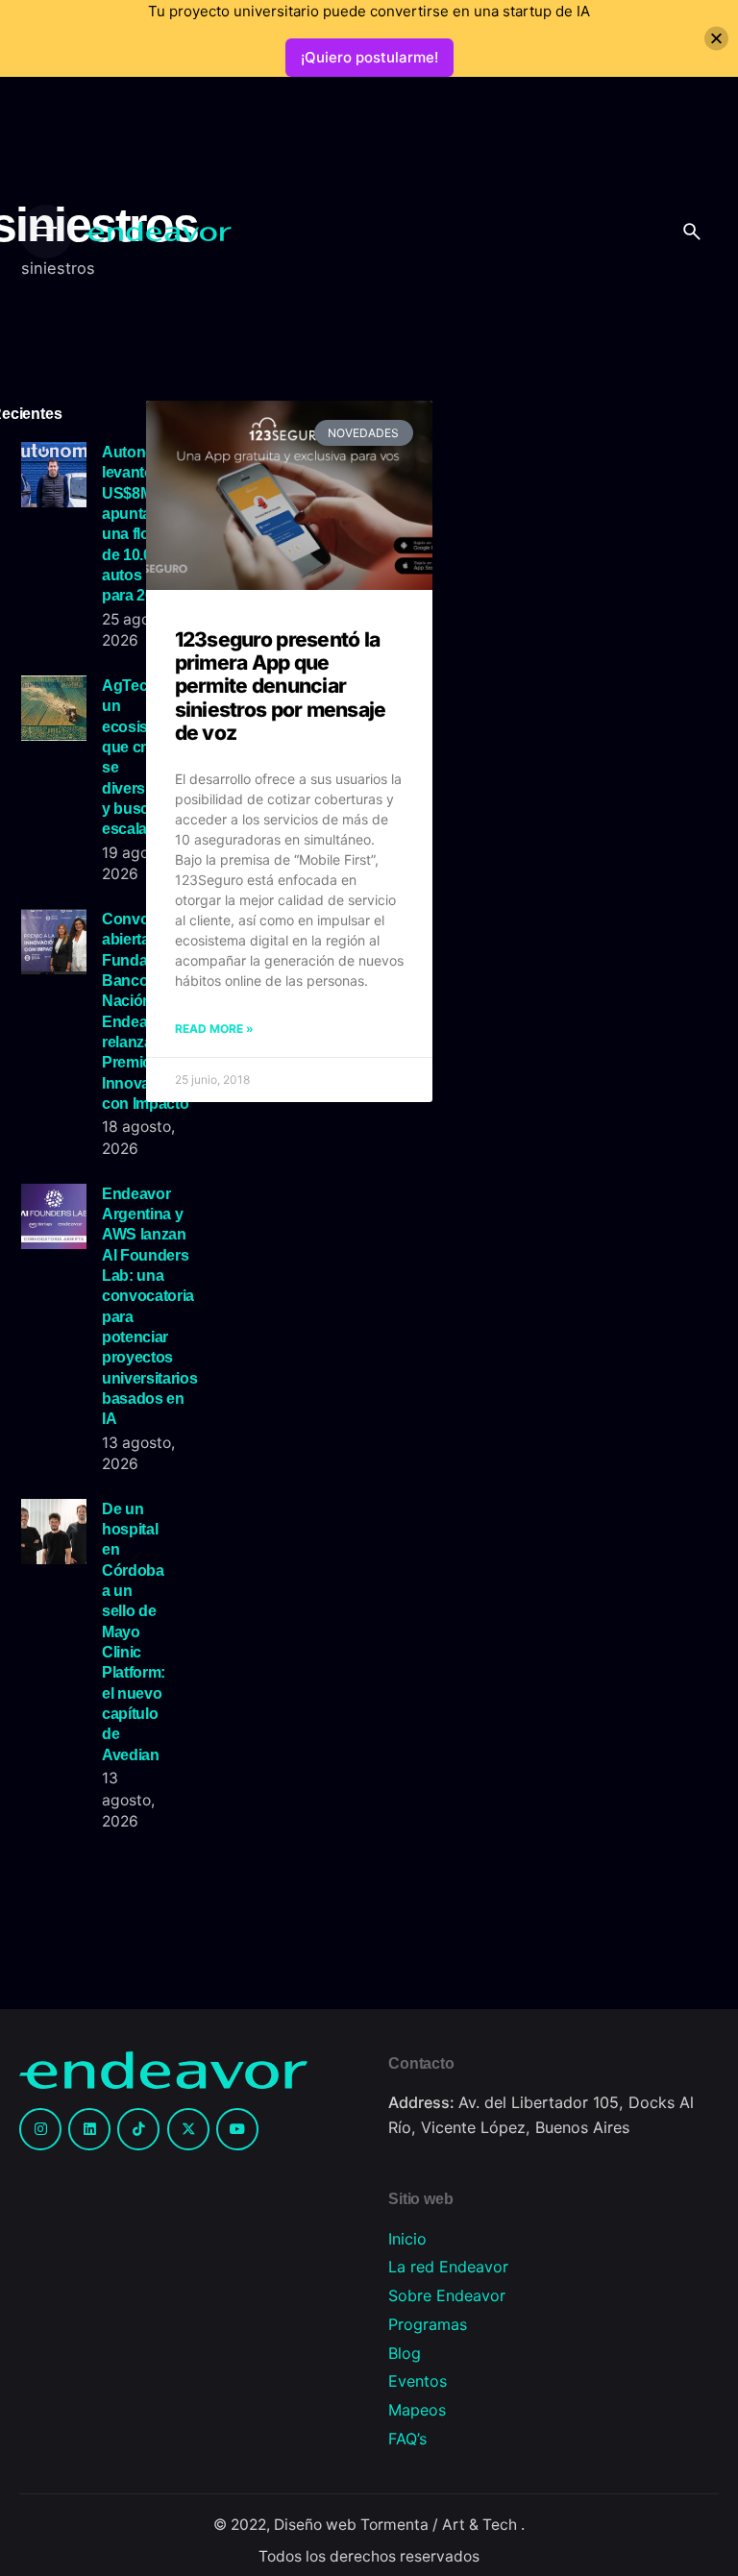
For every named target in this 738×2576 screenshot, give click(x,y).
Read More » (214, 1029)
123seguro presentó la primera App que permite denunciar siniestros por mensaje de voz (281, 686)
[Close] (716, 39)
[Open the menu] (46, 232)
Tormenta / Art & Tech (441, 2525)
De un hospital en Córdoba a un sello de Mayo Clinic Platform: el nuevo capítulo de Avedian (134, 1631)
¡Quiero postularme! (369, 57)
